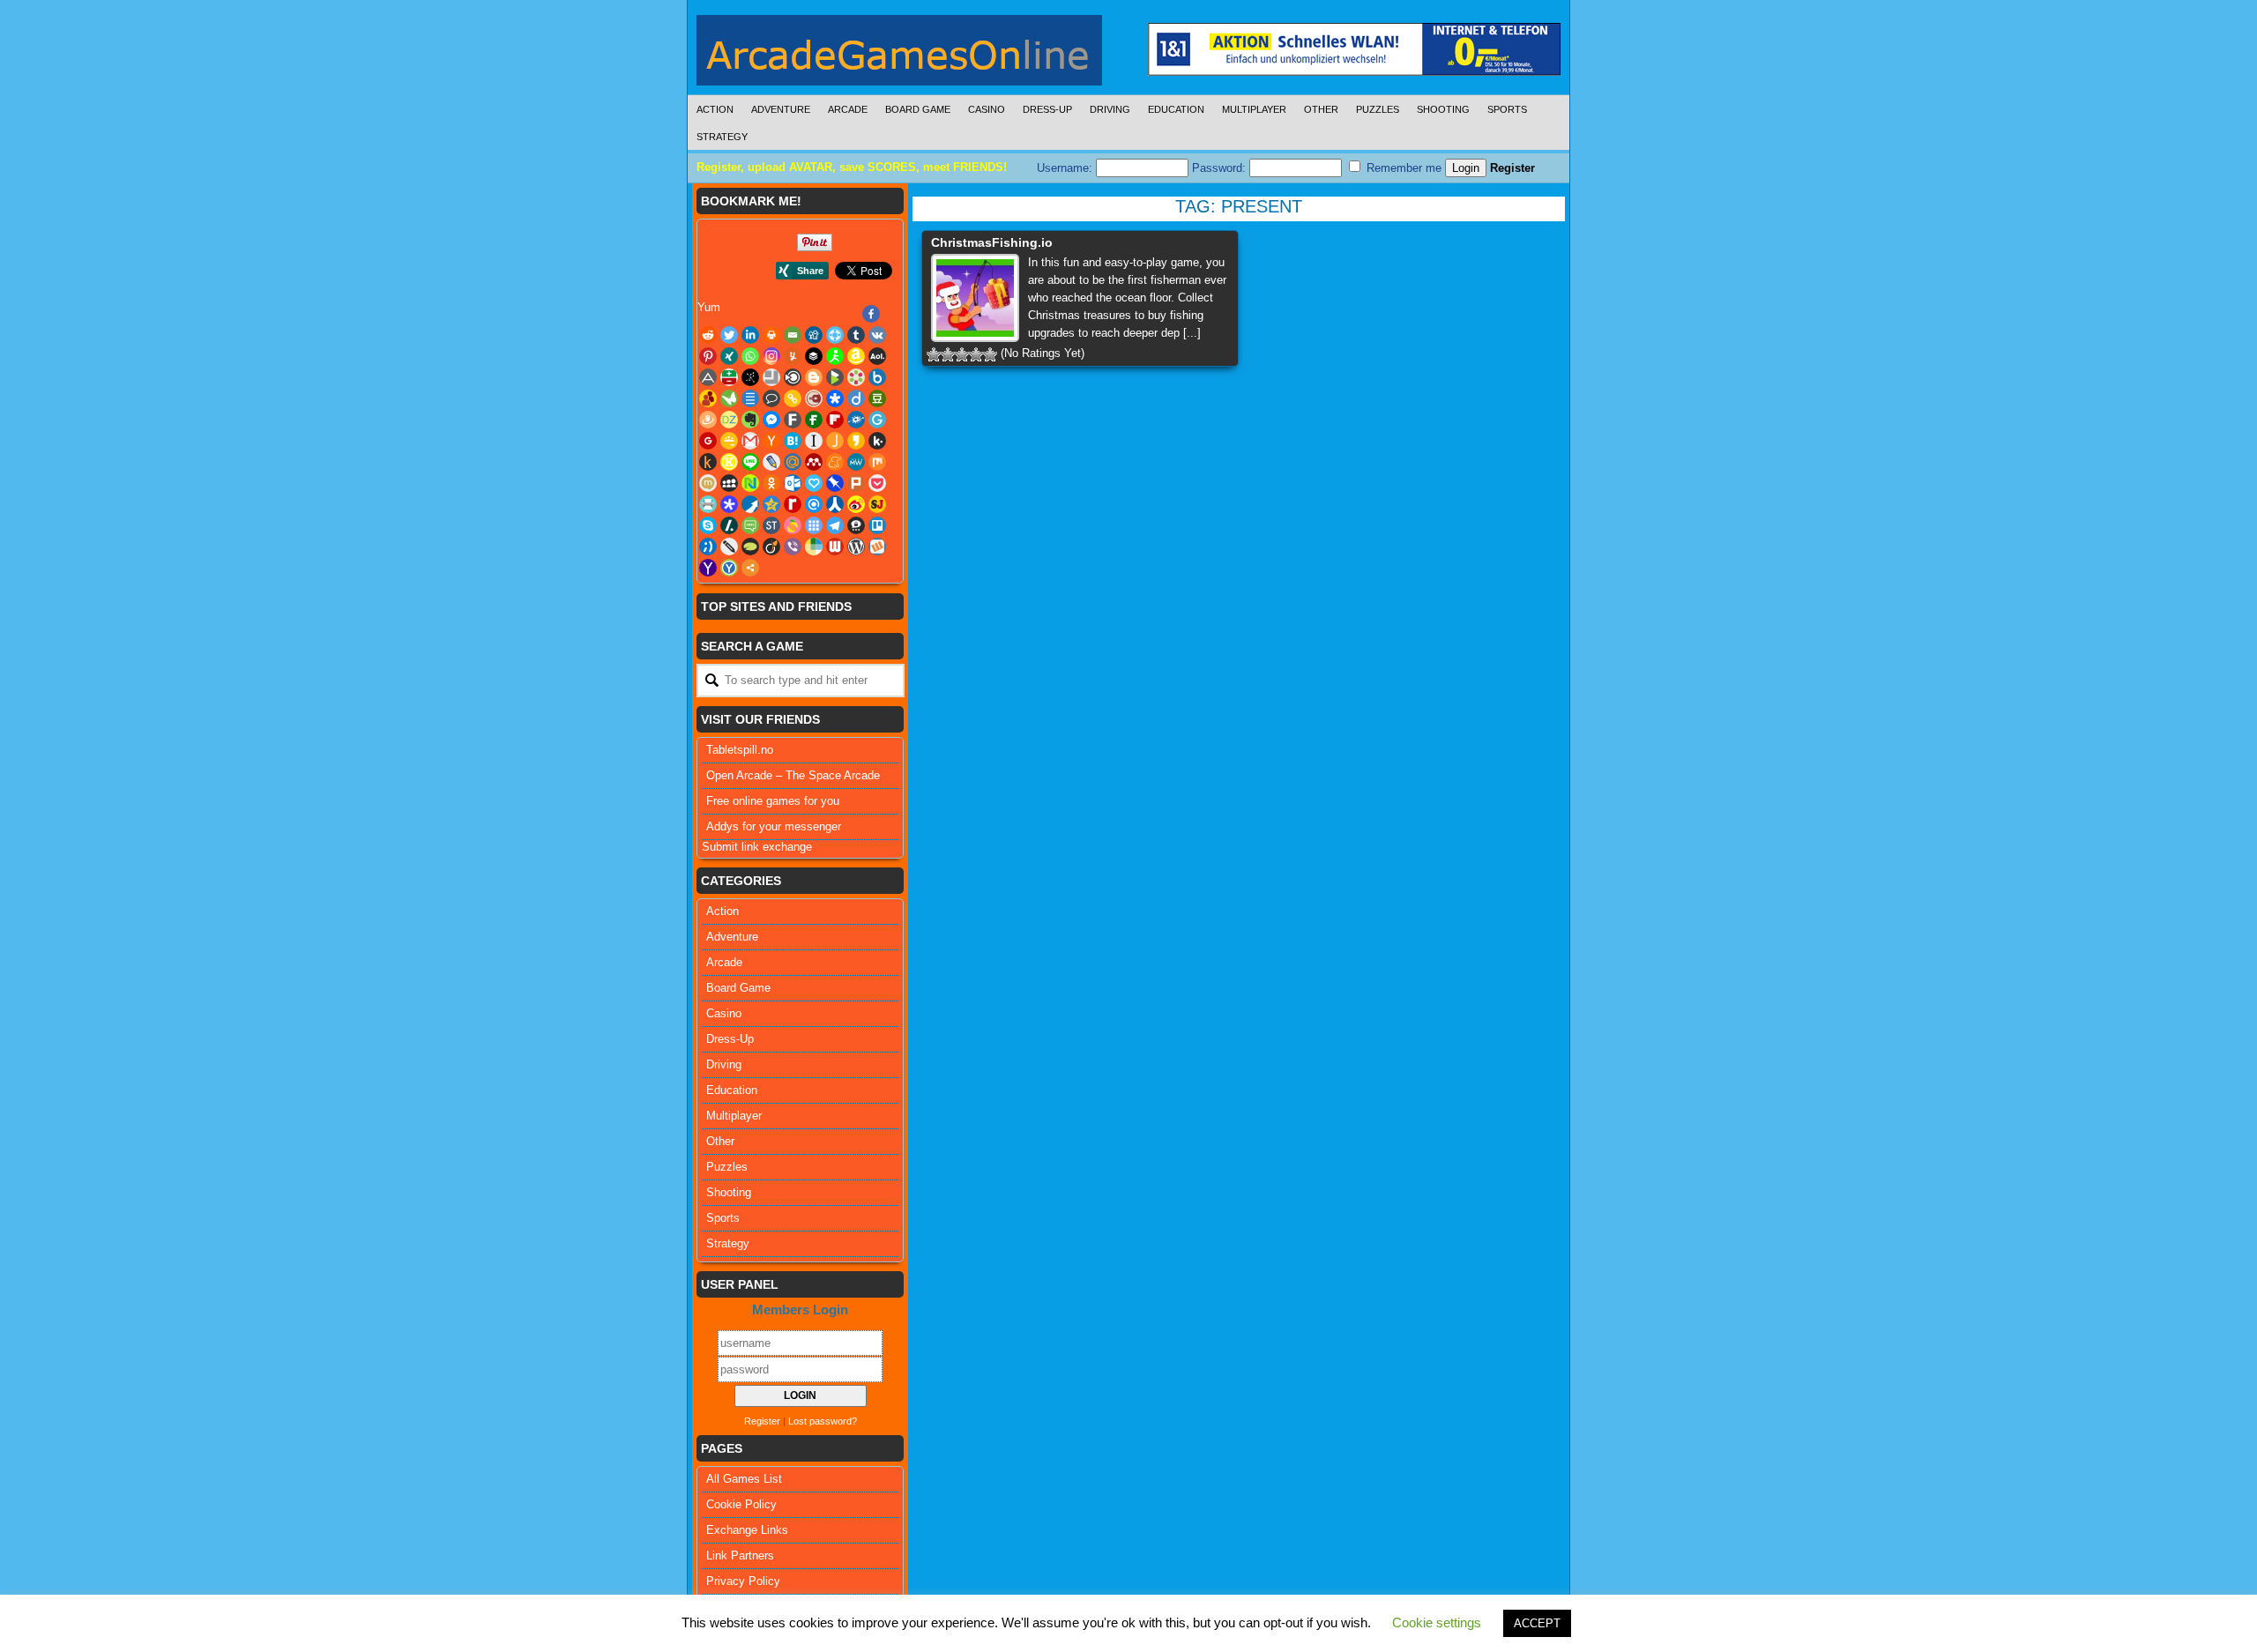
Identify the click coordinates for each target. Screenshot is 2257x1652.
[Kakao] (856, 441)
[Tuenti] (708, 547)
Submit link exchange (757, 847)
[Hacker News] (771, 441)
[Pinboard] (835, 483)
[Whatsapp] (750, 356)
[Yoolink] (729, 568)
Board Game (918, 109)
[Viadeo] (771, 547)
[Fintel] (814, 420)
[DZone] (729, 420)
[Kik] (877, 441)
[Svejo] (793, 525)
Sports (1507, 109)
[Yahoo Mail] (708, 568)
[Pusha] (750, 504)
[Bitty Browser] (771, 377)
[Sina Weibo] (856, 504)
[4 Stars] (976, 354)
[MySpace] (729, 483)
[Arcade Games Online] (899, 55)
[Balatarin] (729, 377)
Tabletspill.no (740, 750)
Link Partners (740, 1555)
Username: (1066, 168)
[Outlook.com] (793, 483)
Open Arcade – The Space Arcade (793, 775)
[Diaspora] (835, 398)
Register (1512, 168)
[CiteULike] (750, 398)
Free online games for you (773, 801)
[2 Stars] (948, 354)
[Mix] (877, 462)
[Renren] (835, 504)
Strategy (722, 137)
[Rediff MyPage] (793, 504)
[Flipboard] (835, 420)
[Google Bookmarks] (708, 441)
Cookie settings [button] (1437, 1622)
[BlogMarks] (835, 377)
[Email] (793, 335)
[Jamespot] (835, 441)
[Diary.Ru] (814, 398)
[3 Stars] (962, 354)
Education (1176, 109)
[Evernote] (750, 420)
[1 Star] (934, 354)
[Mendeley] (814, 462)
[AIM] (835, 356)
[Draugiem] (708, 420)
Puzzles (1378, 109)
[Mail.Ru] (793, 462)
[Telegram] (835, 525)
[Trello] (877, 525)
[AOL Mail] (877, 356)
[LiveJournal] (771, 462)
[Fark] (793, 420)
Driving (1110, 109)
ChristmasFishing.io (992, 242)
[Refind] (814, 504)
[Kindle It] (708, 462)
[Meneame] (835, 462)
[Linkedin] (750, 335)
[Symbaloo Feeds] (814, 525)
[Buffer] (814, 356)
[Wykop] (877, 547)
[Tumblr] (856, 335)
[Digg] (814, 335)
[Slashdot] (729, 525)
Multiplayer (1254, 109)
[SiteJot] (877, 504)
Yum (709, 307)
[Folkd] (856, 420)
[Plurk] (856, 483)
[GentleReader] (877, 420)
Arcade (848, 109)
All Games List (744, 1479)
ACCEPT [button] (1537, 1623)
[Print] (771, 335)
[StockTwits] (771, 525)
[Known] (729, 462)
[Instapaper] (814, 441)
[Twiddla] (729, 547)
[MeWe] (856, 462)
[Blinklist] (793, 377)
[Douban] (877, 398)
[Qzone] (771, 504)
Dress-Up (1047, 109)
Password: (1221, 168)
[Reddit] (708, 335)
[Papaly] (814, 483)
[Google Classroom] (729, 441)
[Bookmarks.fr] (856, 377)
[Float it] (835, 335)
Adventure (781, 109)
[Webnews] (835, 547)
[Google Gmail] (750, 441)
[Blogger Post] (814, 377)
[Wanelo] (814, 547)
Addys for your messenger (774, 826)
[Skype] (708, 525)
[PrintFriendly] (708, 504)
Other (1321, 109)
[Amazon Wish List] (856, 356)
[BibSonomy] (750, 377)
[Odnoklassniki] (771, 483)
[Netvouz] (750, 483)
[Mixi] (708, 483)
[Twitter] (729, 335)
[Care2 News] (729, 398)
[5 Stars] (990, 354)
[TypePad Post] (750, 547)
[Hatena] (793, 441)
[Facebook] (871, 314)
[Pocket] (877, 483)
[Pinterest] (708, 356)
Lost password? (823, 1421)
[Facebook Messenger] (771, 420)
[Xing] (729, 356)
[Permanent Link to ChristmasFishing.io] (975, 298)
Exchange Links (747, 1530)
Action (715, 109)
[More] (750, 568)
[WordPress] (856, 547)
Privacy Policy (743, 1581)
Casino (987, 109)
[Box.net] (877, 377)
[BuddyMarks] (708, 398)
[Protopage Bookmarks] (729, 504)
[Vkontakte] (877, 335)
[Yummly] (793, 356)
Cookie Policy (741, 1504)
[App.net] (708, 377)
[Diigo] (856, 398)
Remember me (1402, 168)
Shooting (1443, 109)
